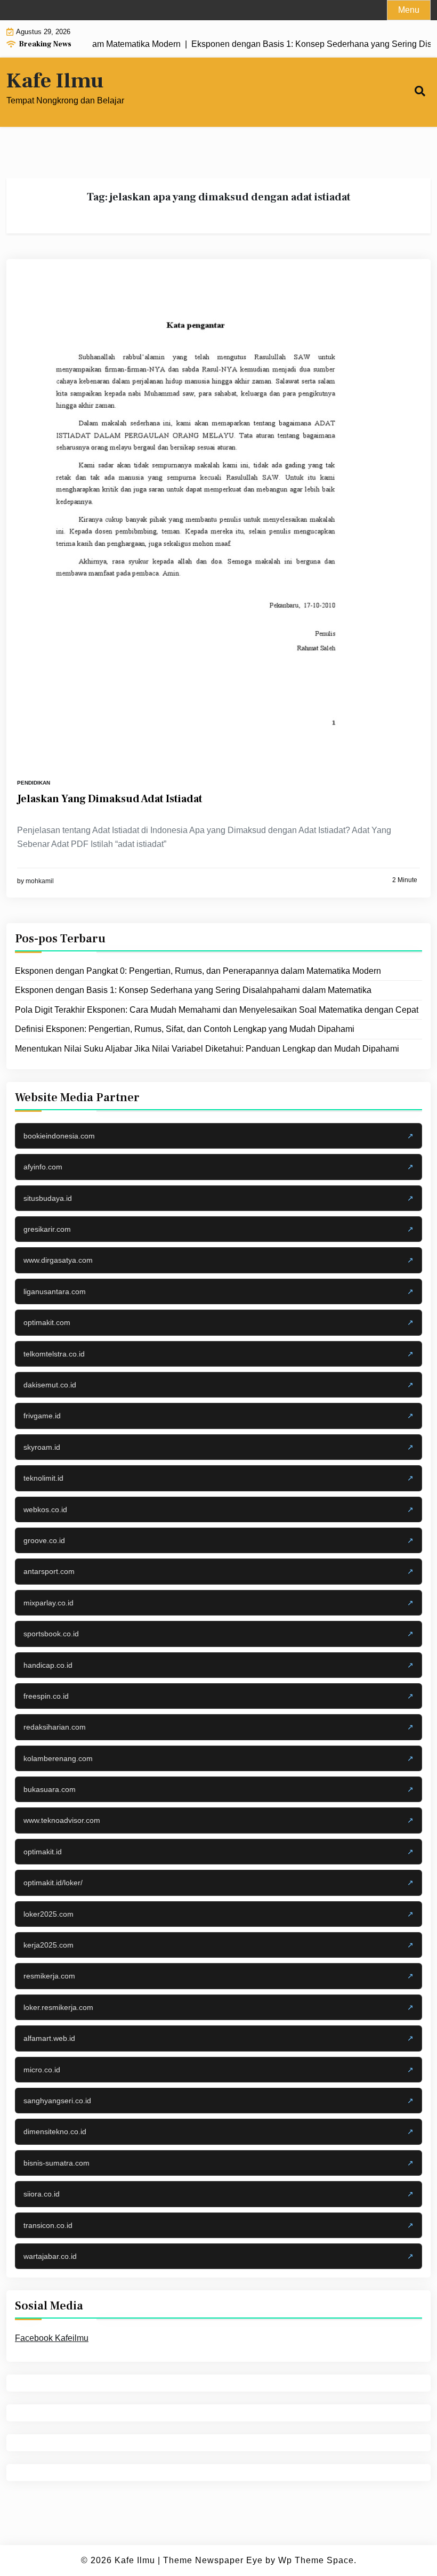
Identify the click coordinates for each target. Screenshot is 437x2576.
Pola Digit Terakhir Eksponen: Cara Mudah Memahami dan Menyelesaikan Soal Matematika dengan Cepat (217, 1010)
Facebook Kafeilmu (52, 2338)
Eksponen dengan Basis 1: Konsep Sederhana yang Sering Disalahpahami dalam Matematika (193, 990)
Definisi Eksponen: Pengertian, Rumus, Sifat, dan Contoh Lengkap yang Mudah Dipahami (185, 1029)
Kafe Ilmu (55, 81)
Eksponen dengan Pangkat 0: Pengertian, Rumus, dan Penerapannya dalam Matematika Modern (198, 971)
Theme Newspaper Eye (213, 2560)
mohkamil (40, 881)
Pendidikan (34, 783)
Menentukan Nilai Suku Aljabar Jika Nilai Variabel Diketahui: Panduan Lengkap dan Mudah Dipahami (207, 1049)
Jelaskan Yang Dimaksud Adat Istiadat (110, 799)
